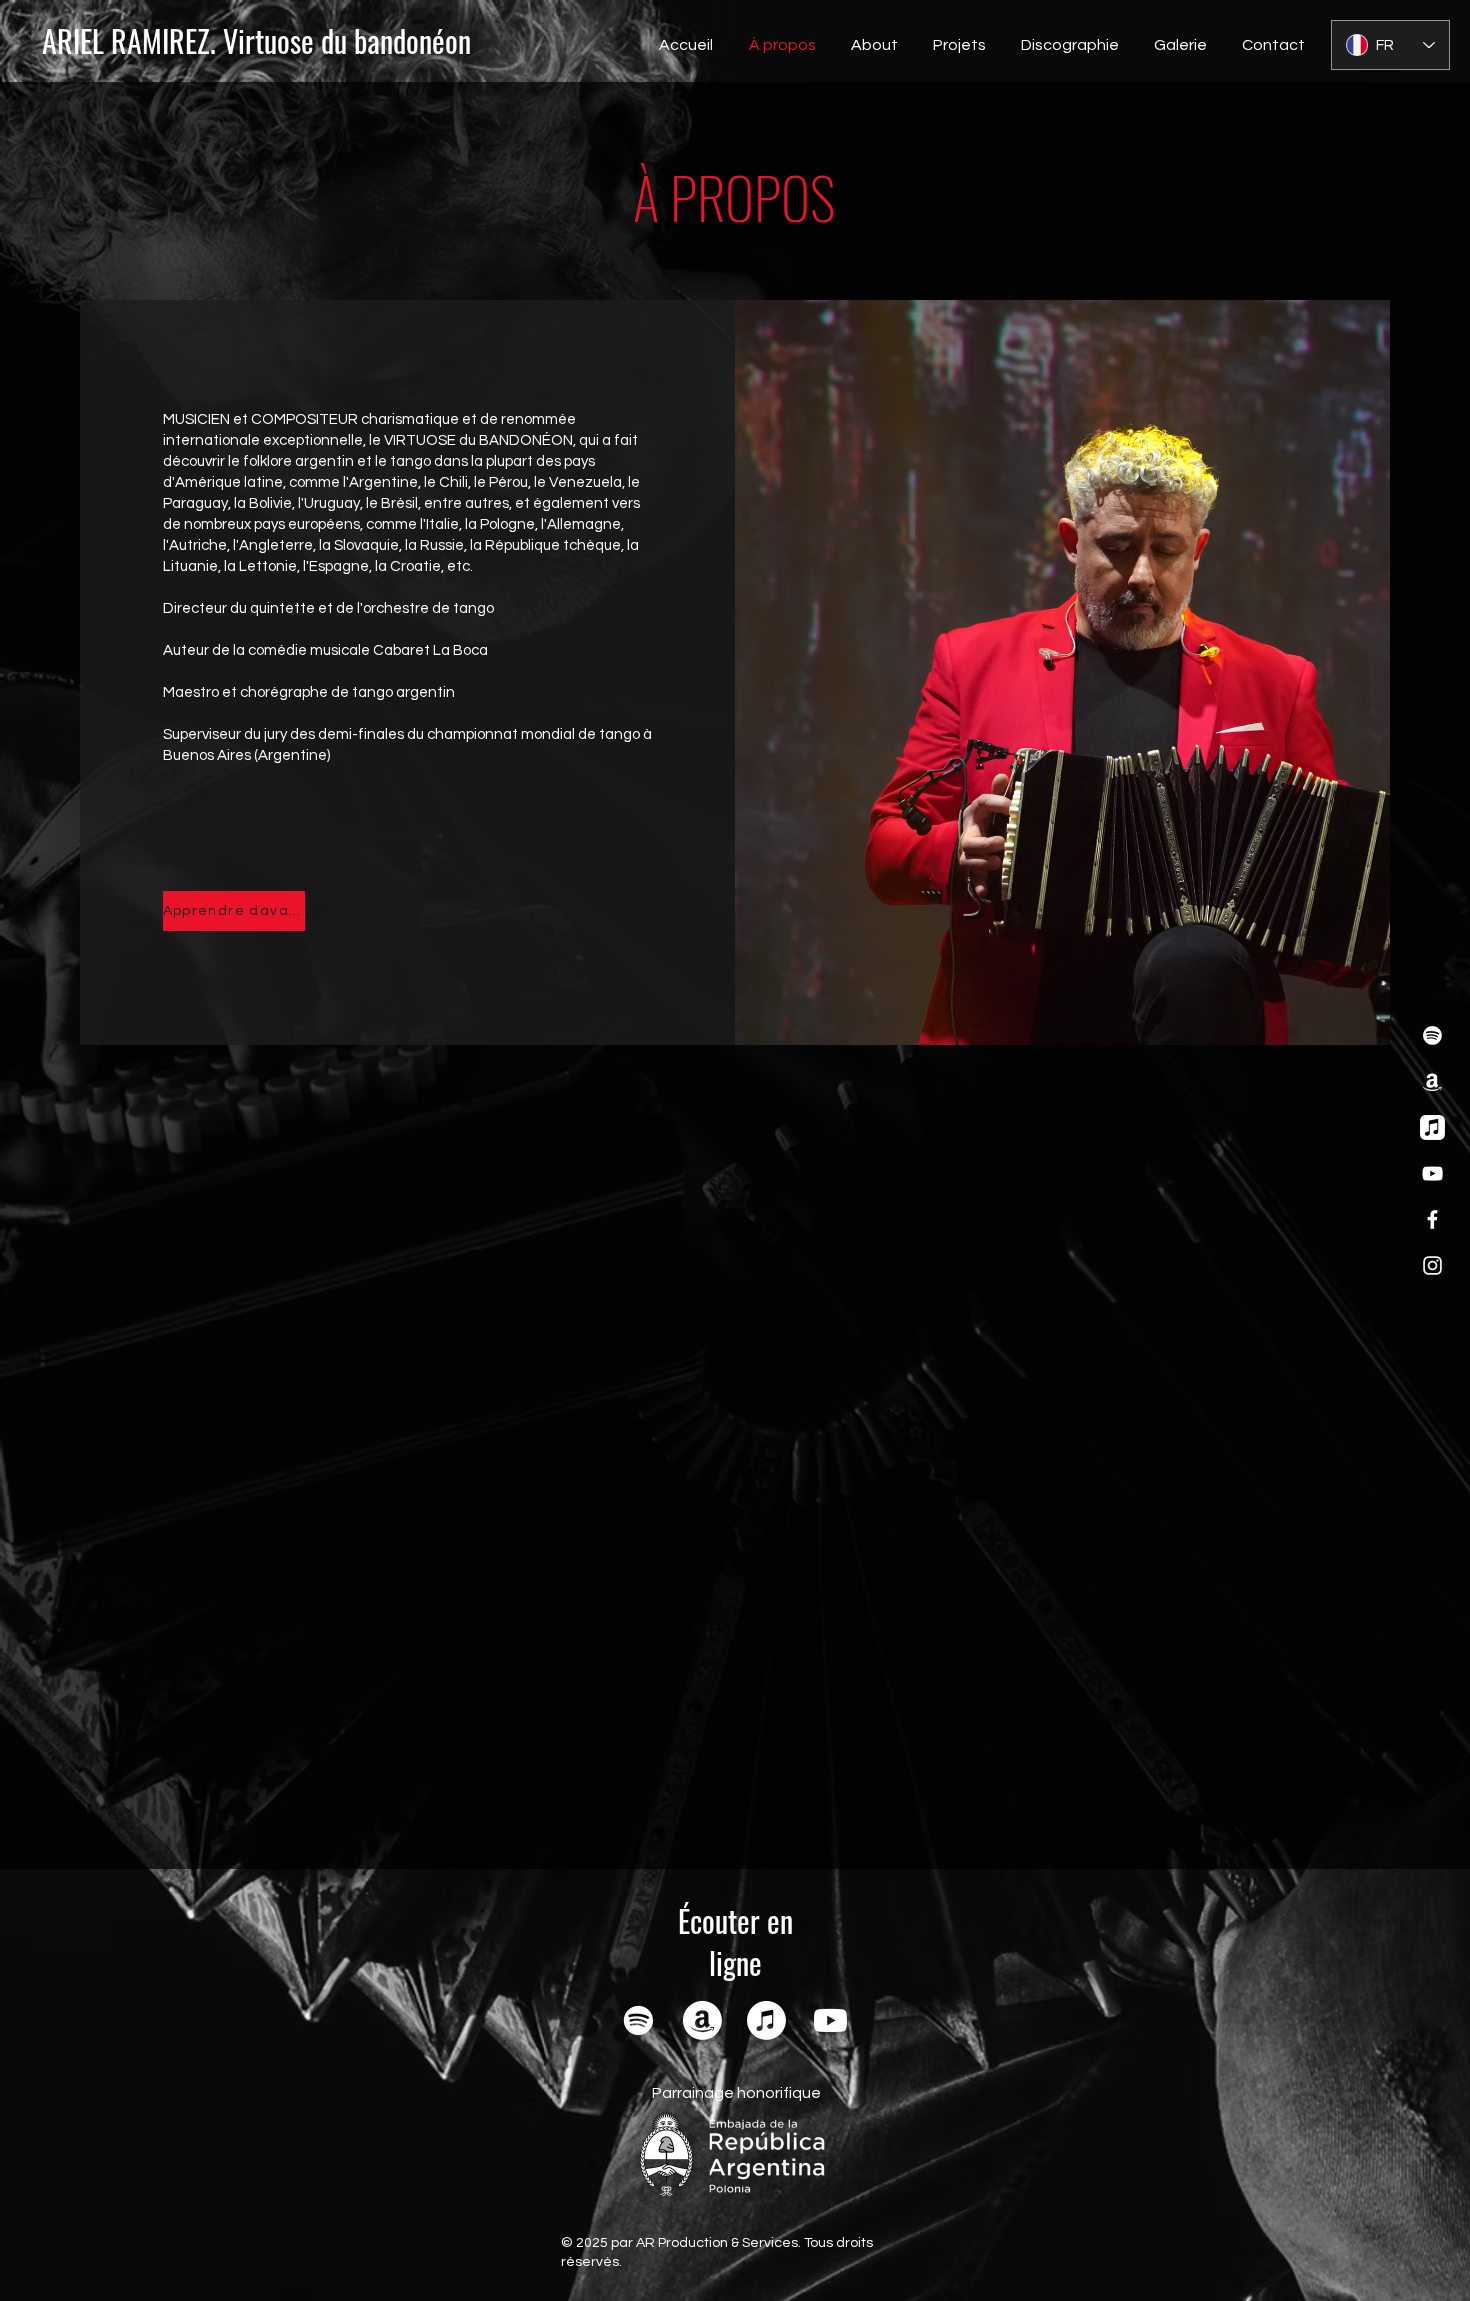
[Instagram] (1432, 1265)
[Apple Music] (1432, 1127)
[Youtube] (830, 2020)
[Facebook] (1432, 1219)
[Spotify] (1432, 1035)
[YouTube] (1432, 1173)
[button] (872, 45)
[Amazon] (1432, 1081)
